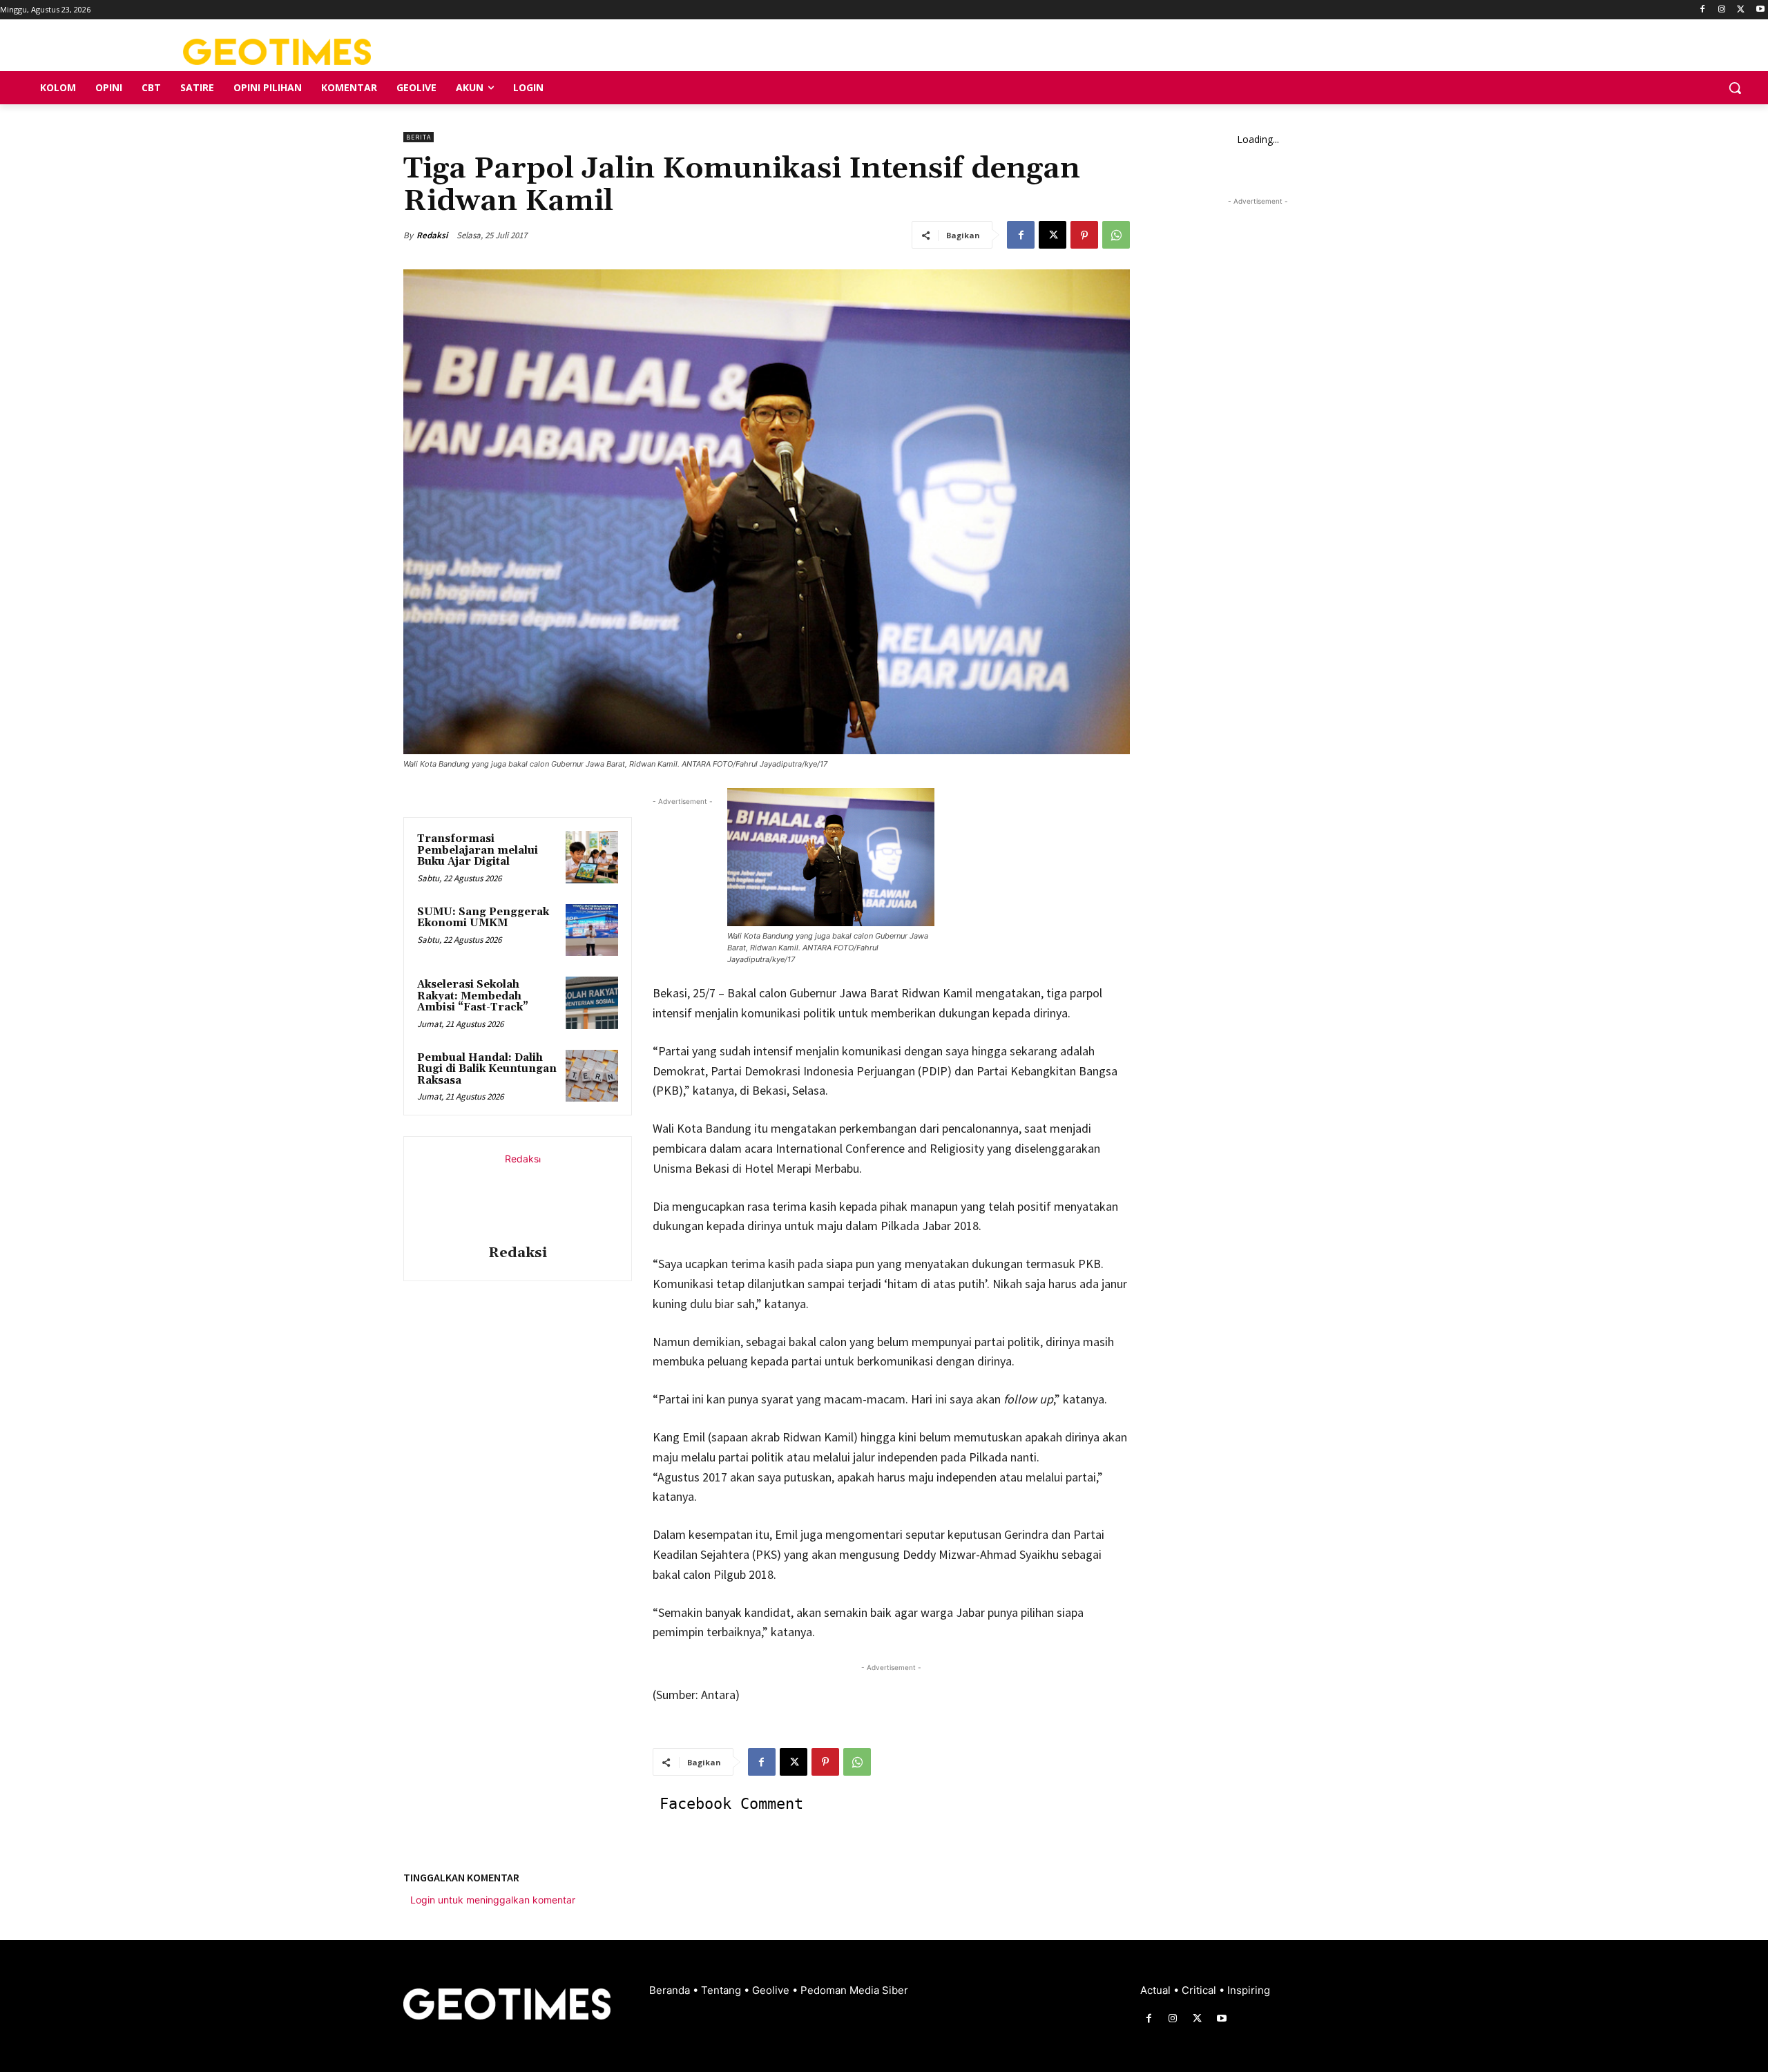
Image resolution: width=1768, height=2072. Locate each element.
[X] (1741, 10)
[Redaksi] (517, 1193)
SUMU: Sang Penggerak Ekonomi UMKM (483, 918)
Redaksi (432, 235)
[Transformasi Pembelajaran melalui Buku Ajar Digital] (592, 857)
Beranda (671, 1990)
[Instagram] (1722, 10)
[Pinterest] (1084, 235)
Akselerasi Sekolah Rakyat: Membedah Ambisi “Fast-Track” (473, 996)
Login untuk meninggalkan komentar (493, 1900)
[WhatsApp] (1116, 235)
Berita (419, 137)
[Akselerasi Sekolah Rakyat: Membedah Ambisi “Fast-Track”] (592, 1003)
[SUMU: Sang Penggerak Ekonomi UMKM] (592, 930)
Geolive (772, 1990)
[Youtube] (1760, 10)
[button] (1735, 88)
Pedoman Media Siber (854, 1990)
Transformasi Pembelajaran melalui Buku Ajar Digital (478, 850)
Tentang (722, 1990)
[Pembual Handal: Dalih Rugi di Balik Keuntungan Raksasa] (592, 1076)
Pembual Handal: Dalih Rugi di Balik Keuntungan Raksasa (487, 1069)
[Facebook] (1703, 10)
